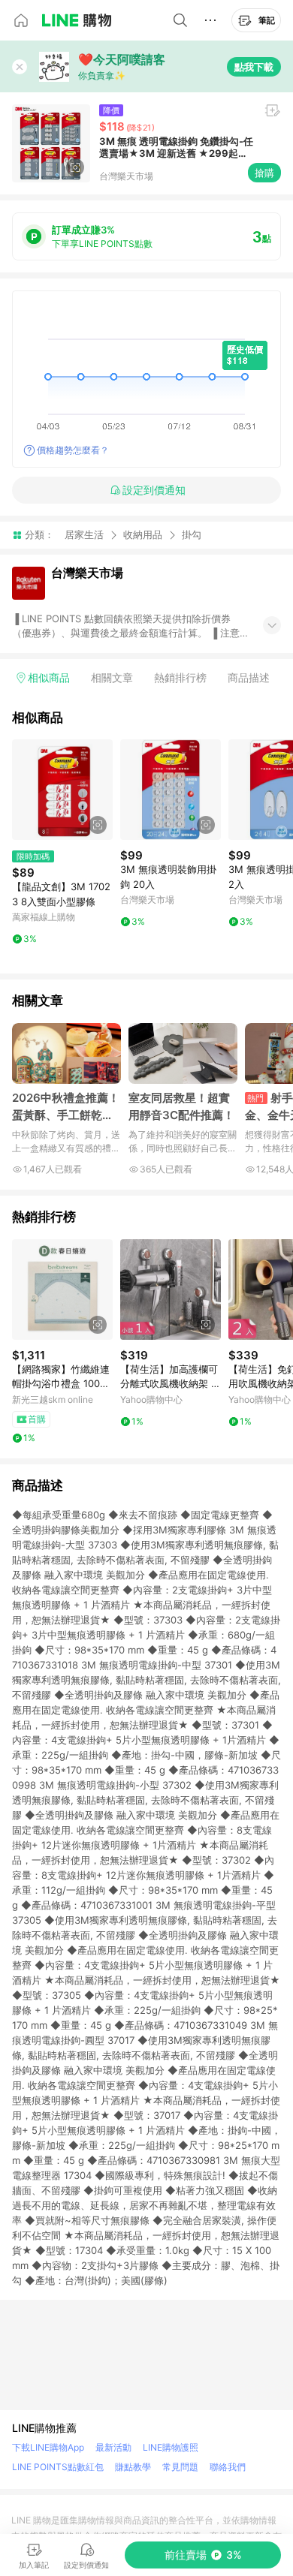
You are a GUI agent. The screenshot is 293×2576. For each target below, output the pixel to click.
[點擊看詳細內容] (62, 790)
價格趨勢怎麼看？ (73, 450)
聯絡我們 (228, 2467)
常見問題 (180, 2467)
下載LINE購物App (48, 2447)
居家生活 (84, 534)
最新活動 (113, 2447)
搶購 (264, 173)
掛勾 (192, 535)
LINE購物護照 (171, 2447)
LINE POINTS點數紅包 (58, 2467)
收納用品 (143, 534)
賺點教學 (133, 2467)
